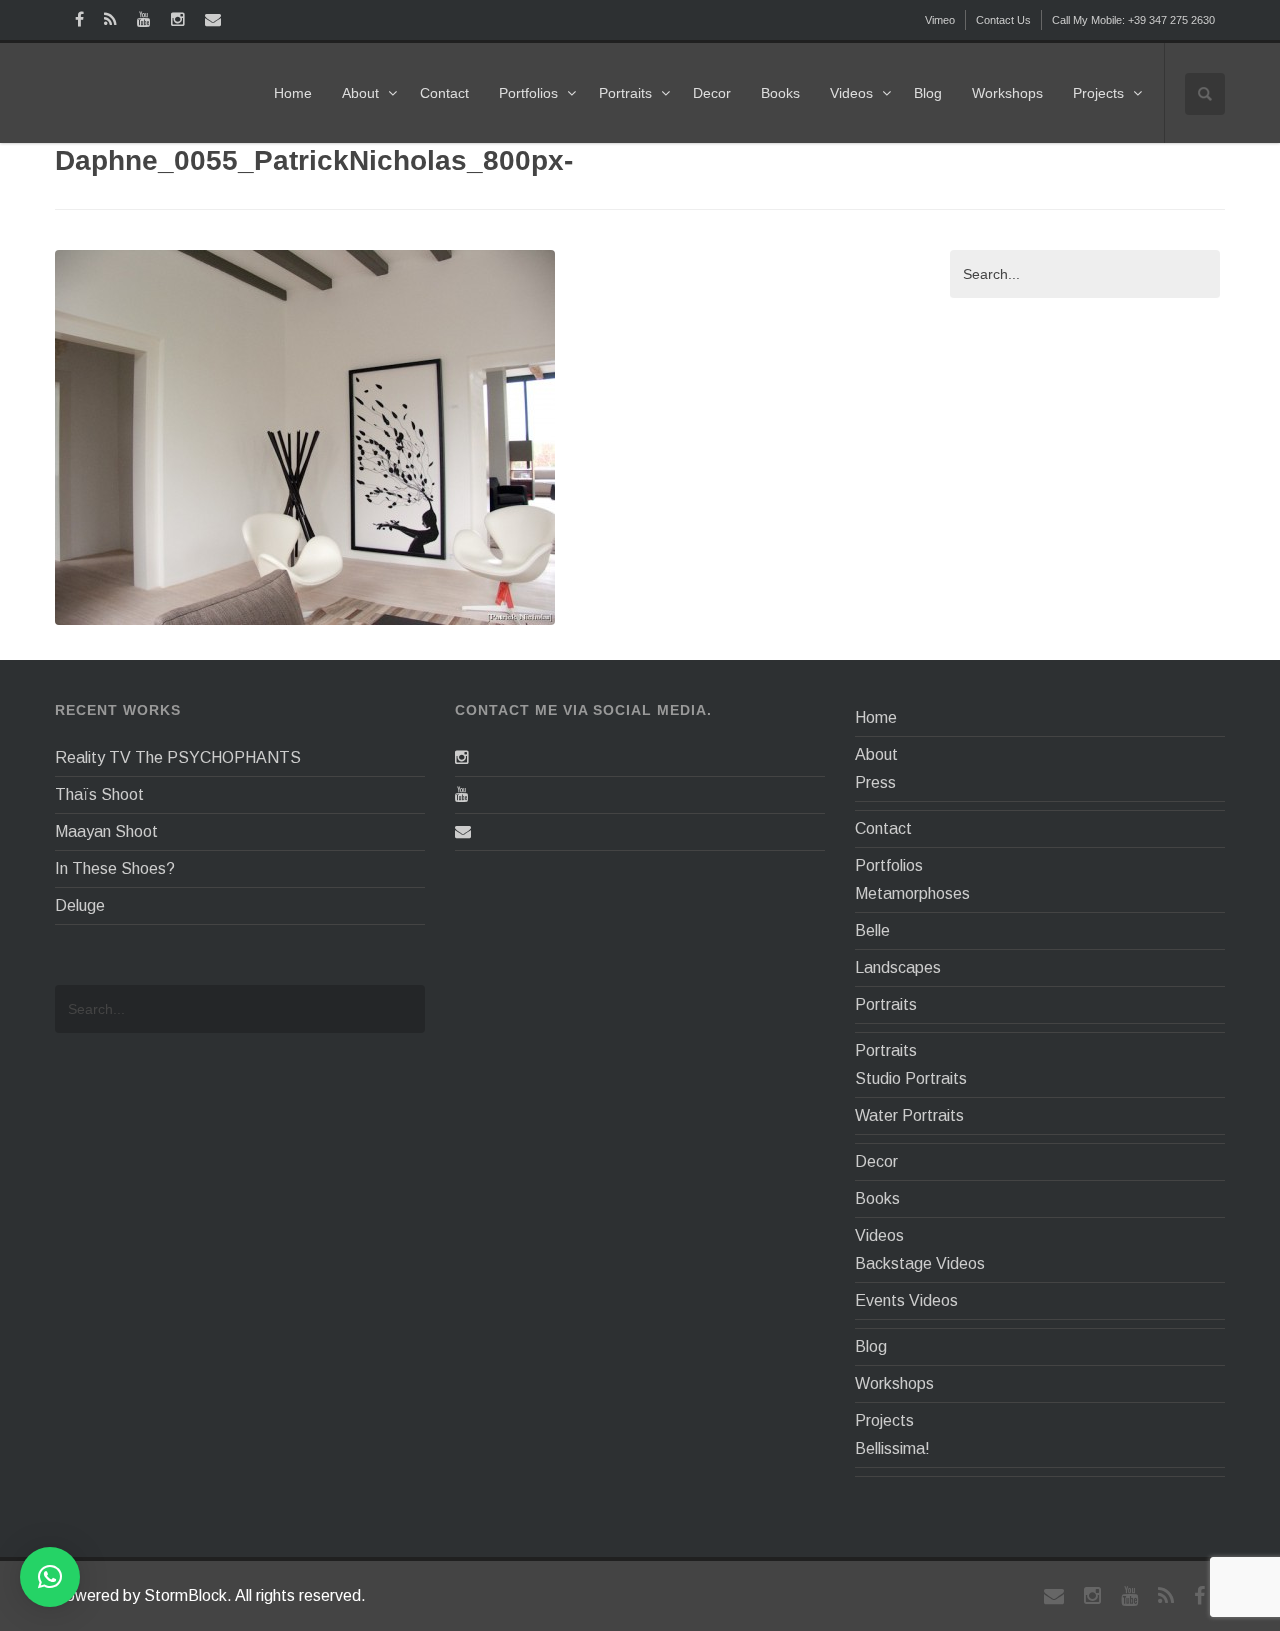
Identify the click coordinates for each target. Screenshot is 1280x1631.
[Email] (463, 831)
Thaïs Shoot (99, 794)
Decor (712, 93)
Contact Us (1003, 20)
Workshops (1007, 93)
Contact (444, 93)
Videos (851, 93)
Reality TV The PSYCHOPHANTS (178, 757)
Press (875, 782)
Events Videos (906, 1300)
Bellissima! (892, 1448)
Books (780, 93)
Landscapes (898, 967)
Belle (872, 930)
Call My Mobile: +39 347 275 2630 (1133, 20)
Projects (1098, 93)
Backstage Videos (920, 1263)
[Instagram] (462, 757)
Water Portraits (909, 1115)
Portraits (625, 93)
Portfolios (528, 93)
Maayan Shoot (106, 831)
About (360, 93)
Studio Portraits (911, 1078)
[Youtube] (462, 794)
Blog (928, 93)
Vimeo (940, 20)
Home (293, 93)
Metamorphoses (912, 893)
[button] (50, 1577)
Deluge (80, 905)
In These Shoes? (115, 868)
